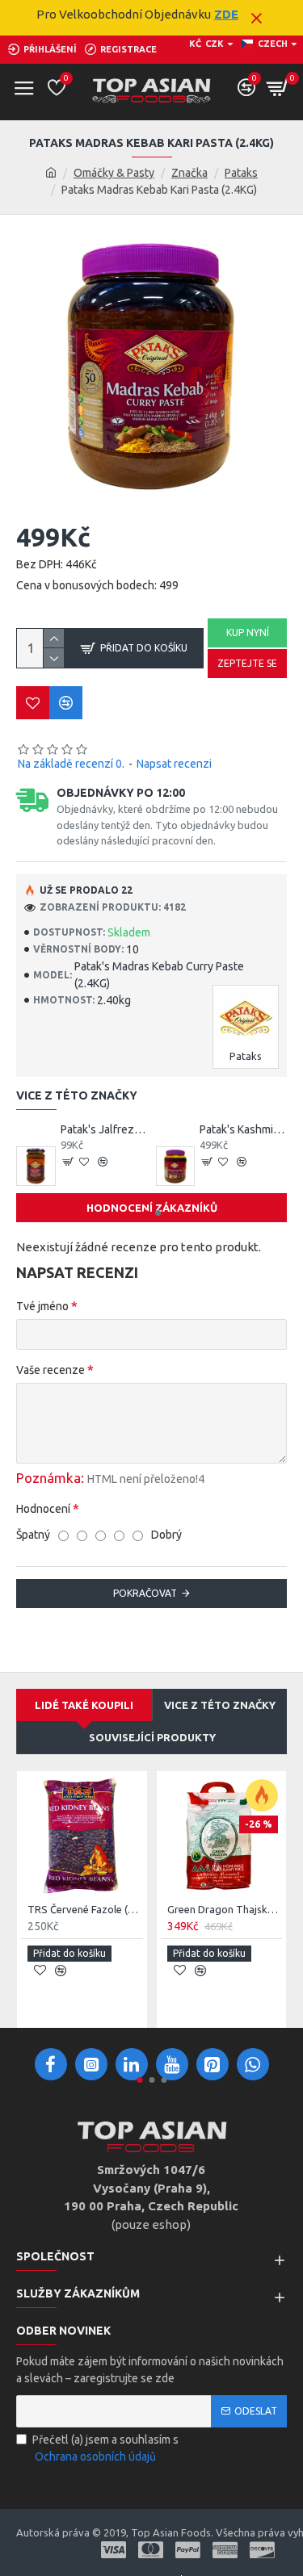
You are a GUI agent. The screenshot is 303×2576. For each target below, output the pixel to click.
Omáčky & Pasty (114, 173)
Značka (189, 173)
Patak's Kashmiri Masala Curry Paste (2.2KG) (243, 1129)
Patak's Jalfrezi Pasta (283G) (104, 1129)
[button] (146, 1213)
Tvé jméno (42, 1306)
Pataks (241, 173)
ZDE (226, 14)
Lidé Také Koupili (84, 1705)
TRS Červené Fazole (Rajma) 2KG (85, 1909)
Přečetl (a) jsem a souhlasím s (105, 2448)
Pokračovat (145, 1593)
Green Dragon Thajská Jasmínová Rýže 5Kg (225, 1909)
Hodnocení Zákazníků (152, 1208)
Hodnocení (43, 1509)
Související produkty (152, 1737)
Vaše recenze (50, 1370)
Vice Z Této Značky (220, 1705)
